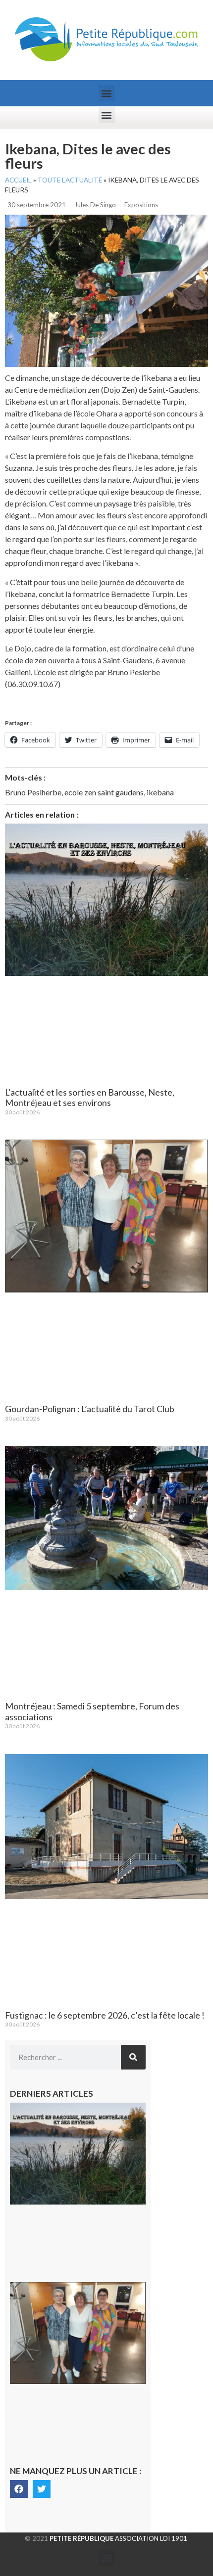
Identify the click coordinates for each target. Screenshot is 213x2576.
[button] (107, 93)
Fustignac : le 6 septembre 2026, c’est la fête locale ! (105, 2015)
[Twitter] (42, 2489)
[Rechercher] (133, 2057)
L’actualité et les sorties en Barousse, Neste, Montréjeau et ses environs (90, 1098)
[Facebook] (19, 2489)
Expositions (141, 205)
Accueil (18, 180)
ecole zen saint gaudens (104, 792)
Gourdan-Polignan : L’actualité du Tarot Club (90, 1409)
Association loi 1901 (118, 2538)
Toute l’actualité (70, 180)
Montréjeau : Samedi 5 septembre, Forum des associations (92, 1711)
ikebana (160, 792)
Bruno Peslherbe (33, 792)
